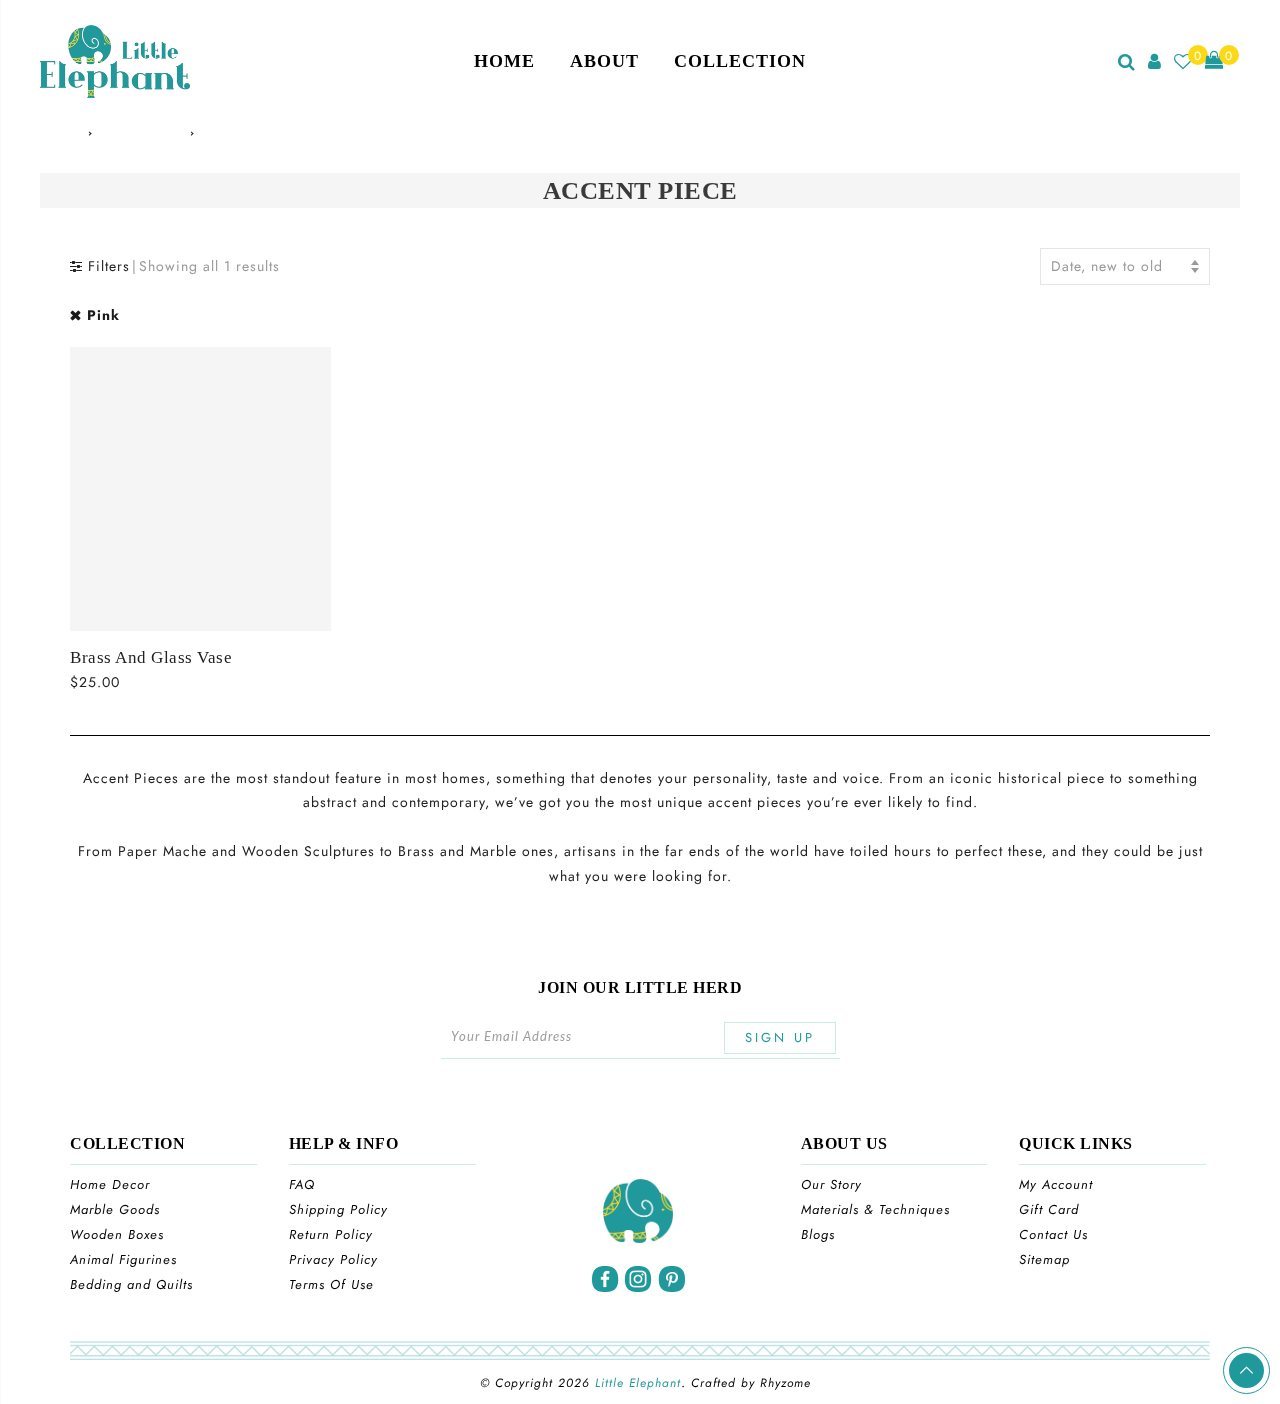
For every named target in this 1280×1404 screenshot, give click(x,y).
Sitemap (1044, 1259)
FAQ (302, 1184)
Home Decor (110, 1184)
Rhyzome (785, 1383)
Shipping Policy (338, 1209)
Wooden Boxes (117, 1234)
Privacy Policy (333, 1259)
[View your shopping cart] (1214, 61)
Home (504, 61)
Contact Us (1053, 1234)
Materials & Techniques (875, 1209)
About (604, 61)
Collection (740, 61)
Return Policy (331, 1234)
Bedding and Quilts (131, 1284)
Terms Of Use (331, 1284)
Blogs (818, 1234)
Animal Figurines (123, 1259)
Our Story (831, 1184)
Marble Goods (115, 1209)
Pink (103, 315)
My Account (1056, 1184)
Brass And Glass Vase (151, 657)
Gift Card (1049, 1209)
